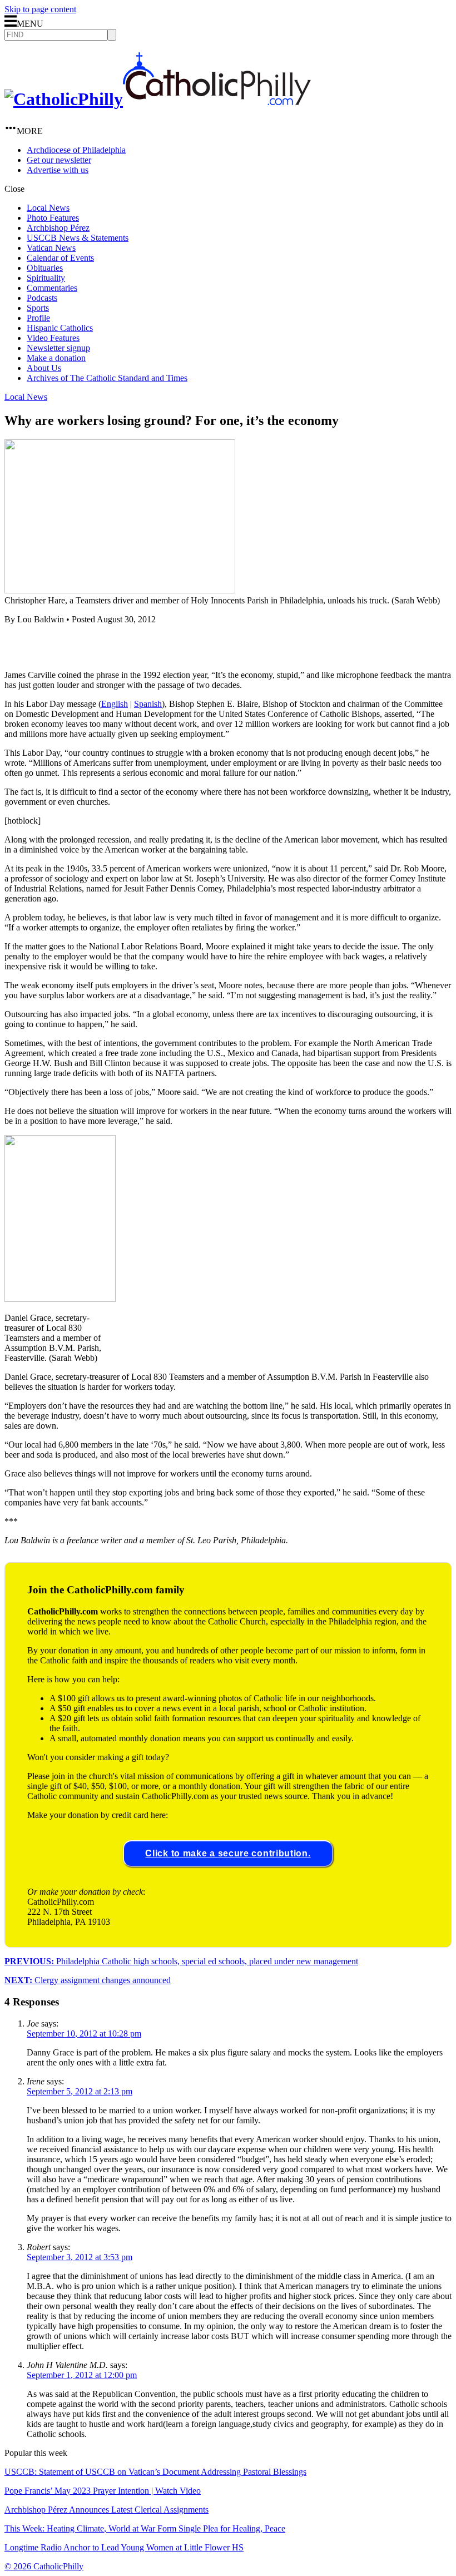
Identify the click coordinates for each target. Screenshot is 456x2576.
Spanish (148, 704)
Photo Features (53, 218)
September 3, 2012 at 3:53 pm (80, 2257)
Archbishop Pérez (58, 228)
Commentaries (52, 288)
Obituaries (45, 268)
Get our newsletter (59, 160)
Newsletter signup (58, 348)
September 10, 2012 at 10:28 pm (84, 2033)
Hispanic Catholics (60, 328)
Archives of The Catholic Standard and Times (107, 378)
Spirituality (46, 278)
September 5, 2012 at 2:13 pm (80, 2091)
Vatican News (51, 248)
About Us (44, 368)
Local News (48, 208)
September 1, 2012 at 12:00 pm (82, 2375)
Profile (38, 318)
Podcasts (42, 298)
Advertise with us (58, 170)
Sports (38, 308)
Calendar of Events (60, 258)
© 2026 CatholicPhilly (44, 2566)
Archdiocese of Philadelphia (76, 150)
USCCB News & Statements (78, 238)
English (115, 704)
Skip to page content (40, 9)
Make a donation (56, 358)
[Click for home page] (158, 99)
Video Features (53, 338)
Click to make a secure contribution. (228, 1853)
